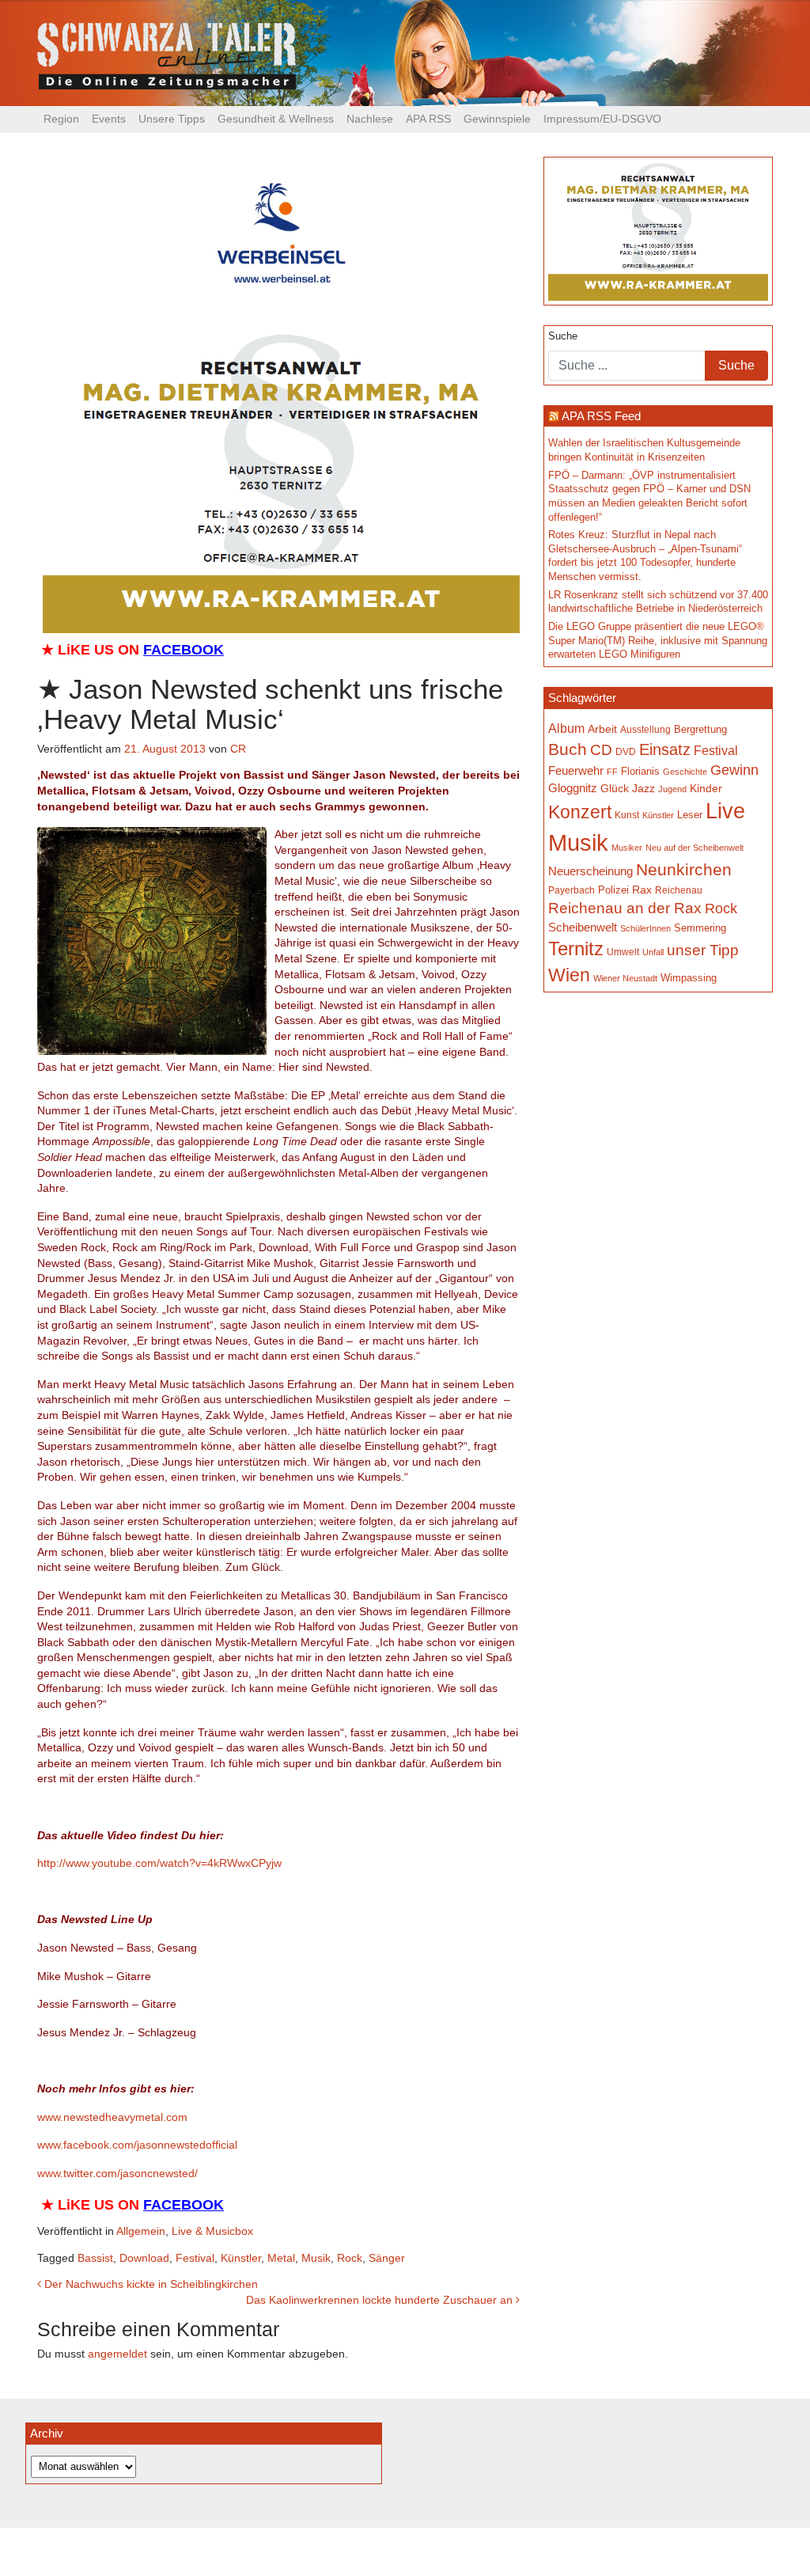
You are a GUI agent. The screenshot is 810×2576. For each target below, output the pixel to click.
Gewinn (734, 770)
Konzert (580, 812)
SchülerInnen (645, 928)
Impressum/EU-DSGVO (602, 119)
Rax (642, 890)
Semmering (700, 928)
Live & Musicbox (212, 2231)
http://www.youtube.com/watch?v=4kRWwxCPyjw (159, 1863)
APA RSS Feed (601, 416)
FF (612, 772)
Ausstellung (645, 730)
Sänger (387, 2258)
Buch (568, 749)
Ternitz (576, 948)
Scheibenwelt (583, 928)
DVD (626, 751)
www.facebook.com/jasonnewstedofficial (137, 2145)
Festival (195, 2258)
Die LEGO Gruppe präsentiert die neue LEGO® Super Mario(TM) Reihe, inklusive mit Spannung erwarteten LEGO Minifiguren (658, 641)
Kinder (706, 789)
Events (109, 119)
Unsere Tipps (172, 119)
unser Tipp (703, 950)
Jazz (643, 788)
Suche (563, 336)
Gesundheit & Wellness (276, 119)
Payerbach (572, 890)
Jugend (672, 789)
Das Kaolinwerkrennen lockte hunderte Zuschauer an (381, 2300)
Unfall (653, 952)
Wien (569, 975)
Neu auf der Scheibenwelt (695, 848)
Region (61, 119)
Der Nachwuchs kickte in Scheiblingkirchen (150, 2284)
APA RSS (428, 119)
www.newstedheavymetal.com (112, 2117)
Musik (316, 2258)
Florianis (640, 771)
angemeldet (117, 2354)
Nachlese (370, 119)
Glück (615, 789)
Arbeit (602, 729)
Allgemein (141, 2231)
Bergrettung (700, 729)
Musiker (627, 848)
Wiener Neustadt (625, 978)
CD (601, 750)
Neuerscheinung (590, 871)
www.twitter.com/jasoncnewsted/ (117, 2173)
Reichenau (679, 890)
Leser (690, 815)
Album (566, 728)
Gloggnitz (573, 788)
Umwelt (623, 952)
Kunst (627, 815)
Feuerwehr (576, 771)
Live (725, 811)
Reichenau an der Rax (625, 908)
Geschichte (685, 772)
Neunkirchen (684, 870)
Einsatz (665, 749)
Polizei (613, 890)
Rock (350, 2258)
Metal (281, 2258)
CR (238, 749)
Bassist (95, 2258)
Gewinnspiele (497, 119)
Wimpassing (689, 978)
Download (144, 2258)
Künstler (241, 2258)
